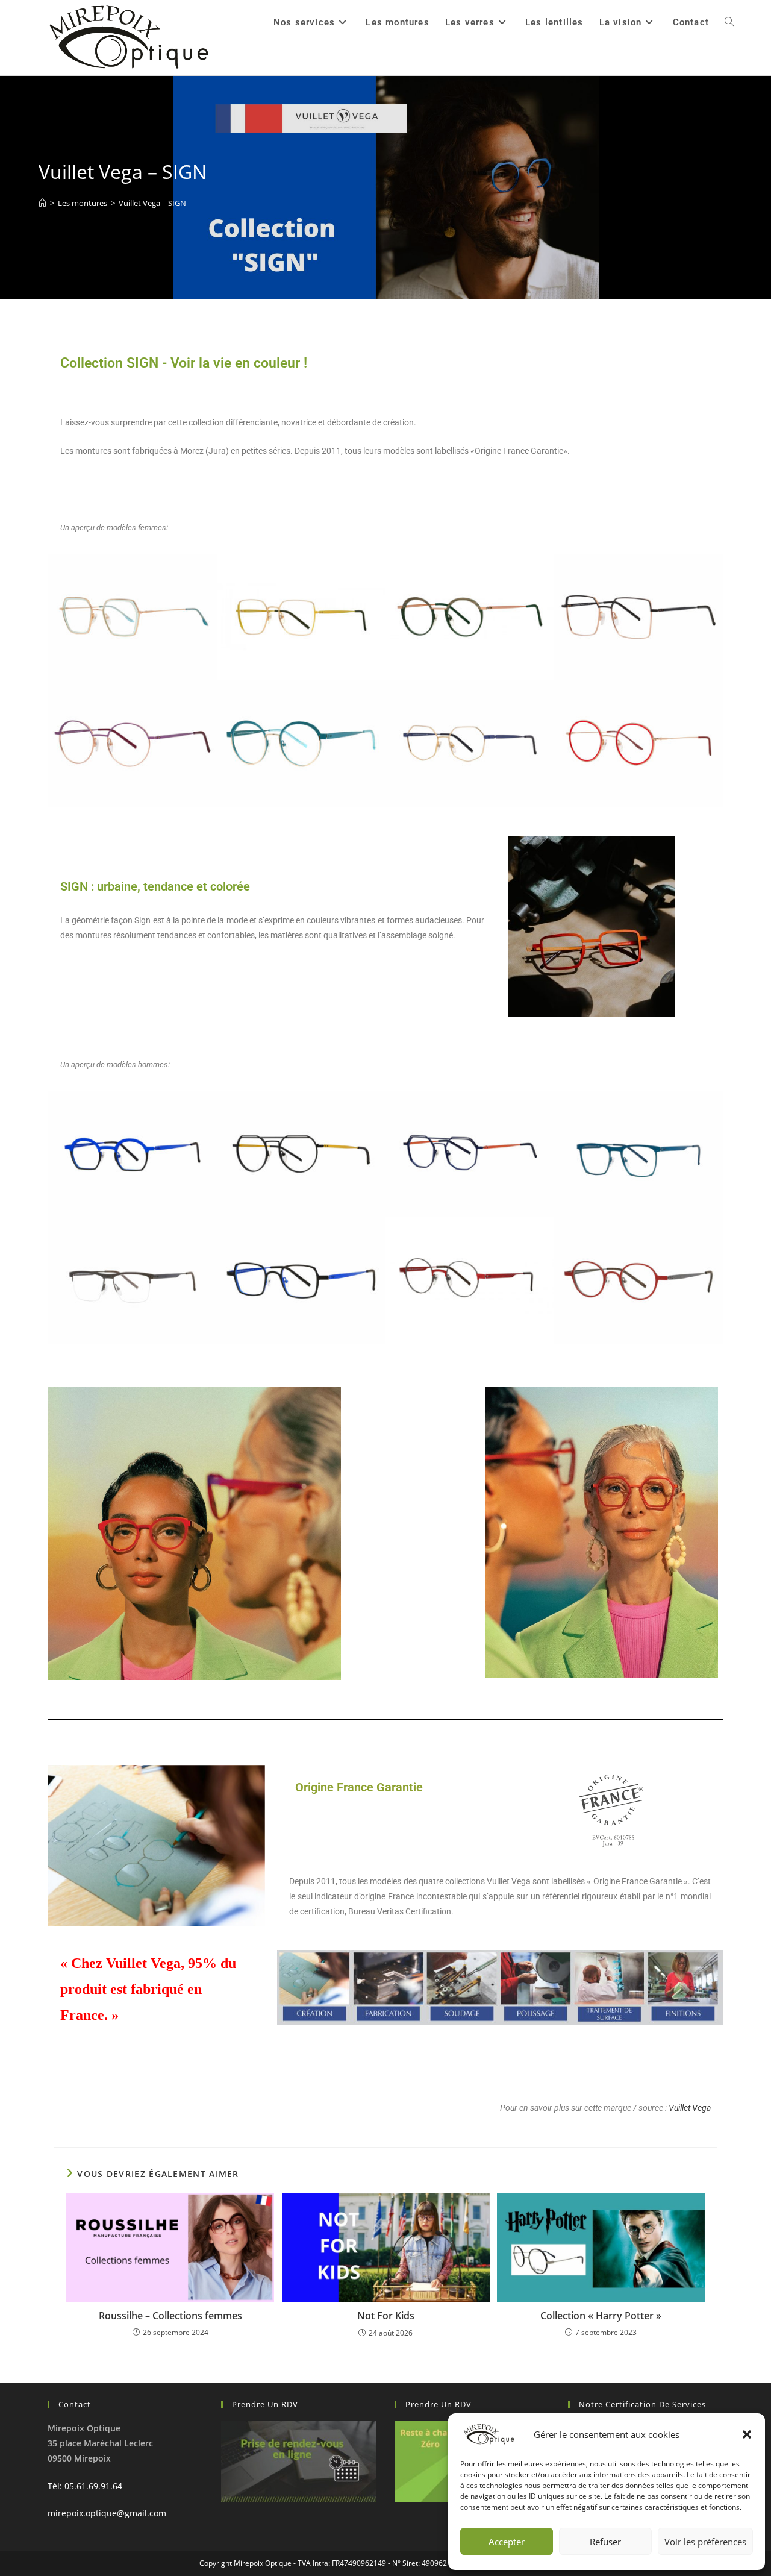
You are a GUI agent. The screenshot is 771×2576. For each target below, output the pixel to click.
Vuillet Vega (690, 2108)
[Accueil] (42, 203)
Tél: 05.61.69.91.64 (85, 2486)
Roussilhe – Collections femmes (170, 2316)
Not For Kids (386, 2316)
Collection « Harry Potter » (601, 2316)
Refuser (605, 2542)
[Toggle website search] (729, 22)
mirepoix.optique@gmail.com (107, 2513)
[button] (747, 2434)
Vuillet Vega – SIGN (152, 203)
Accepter (507, 2542)
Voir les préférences (705, 2542)
